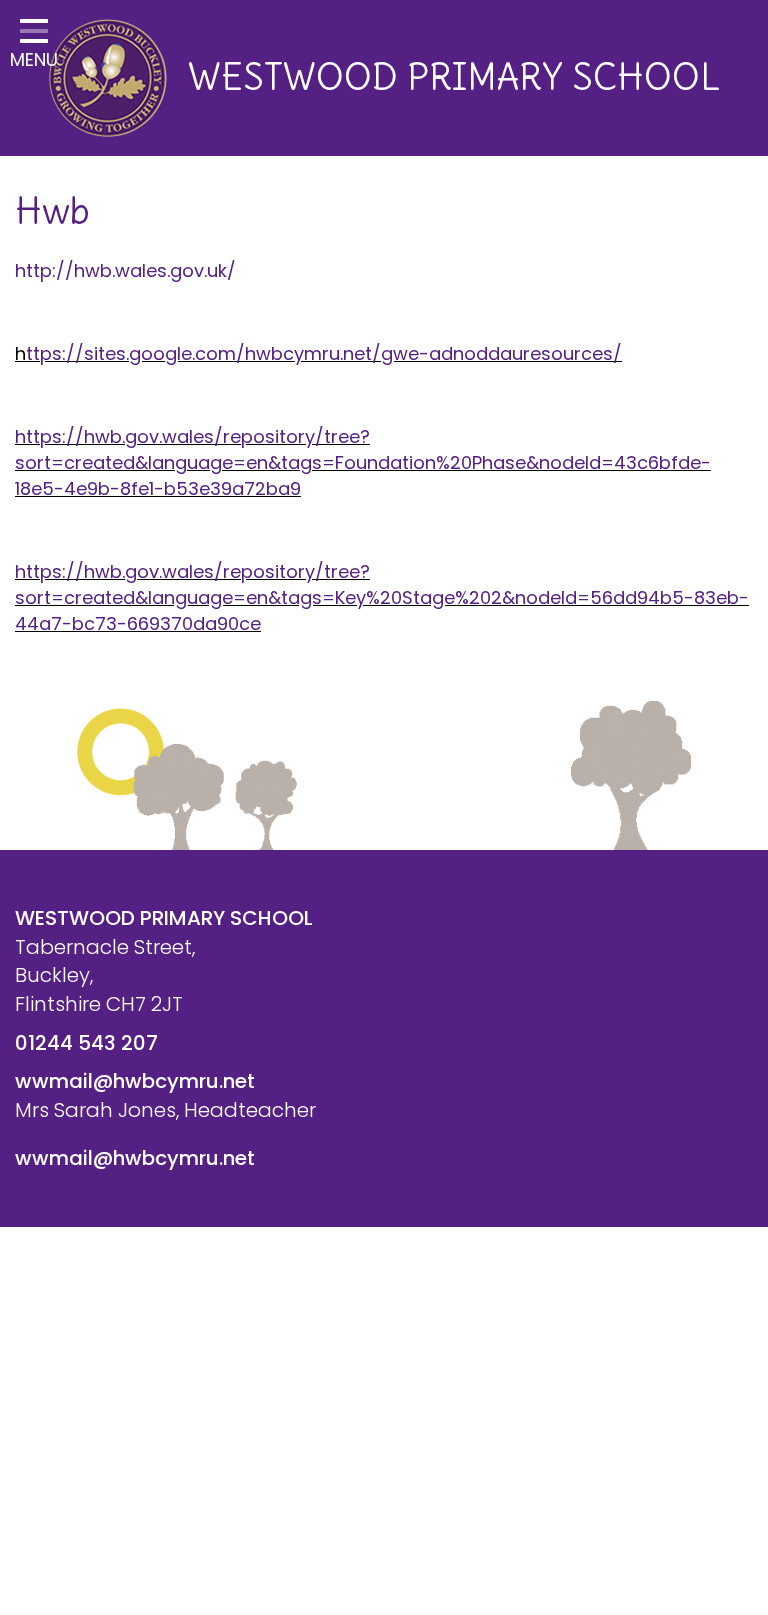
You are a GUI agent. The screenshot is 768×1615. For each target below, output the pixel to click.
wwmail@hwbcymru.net (135, 1081)
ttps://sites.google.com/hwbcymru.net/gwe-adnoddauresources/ (324, 353)
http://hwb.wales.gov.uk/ (125, 270)
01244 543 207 (86, 1043)
